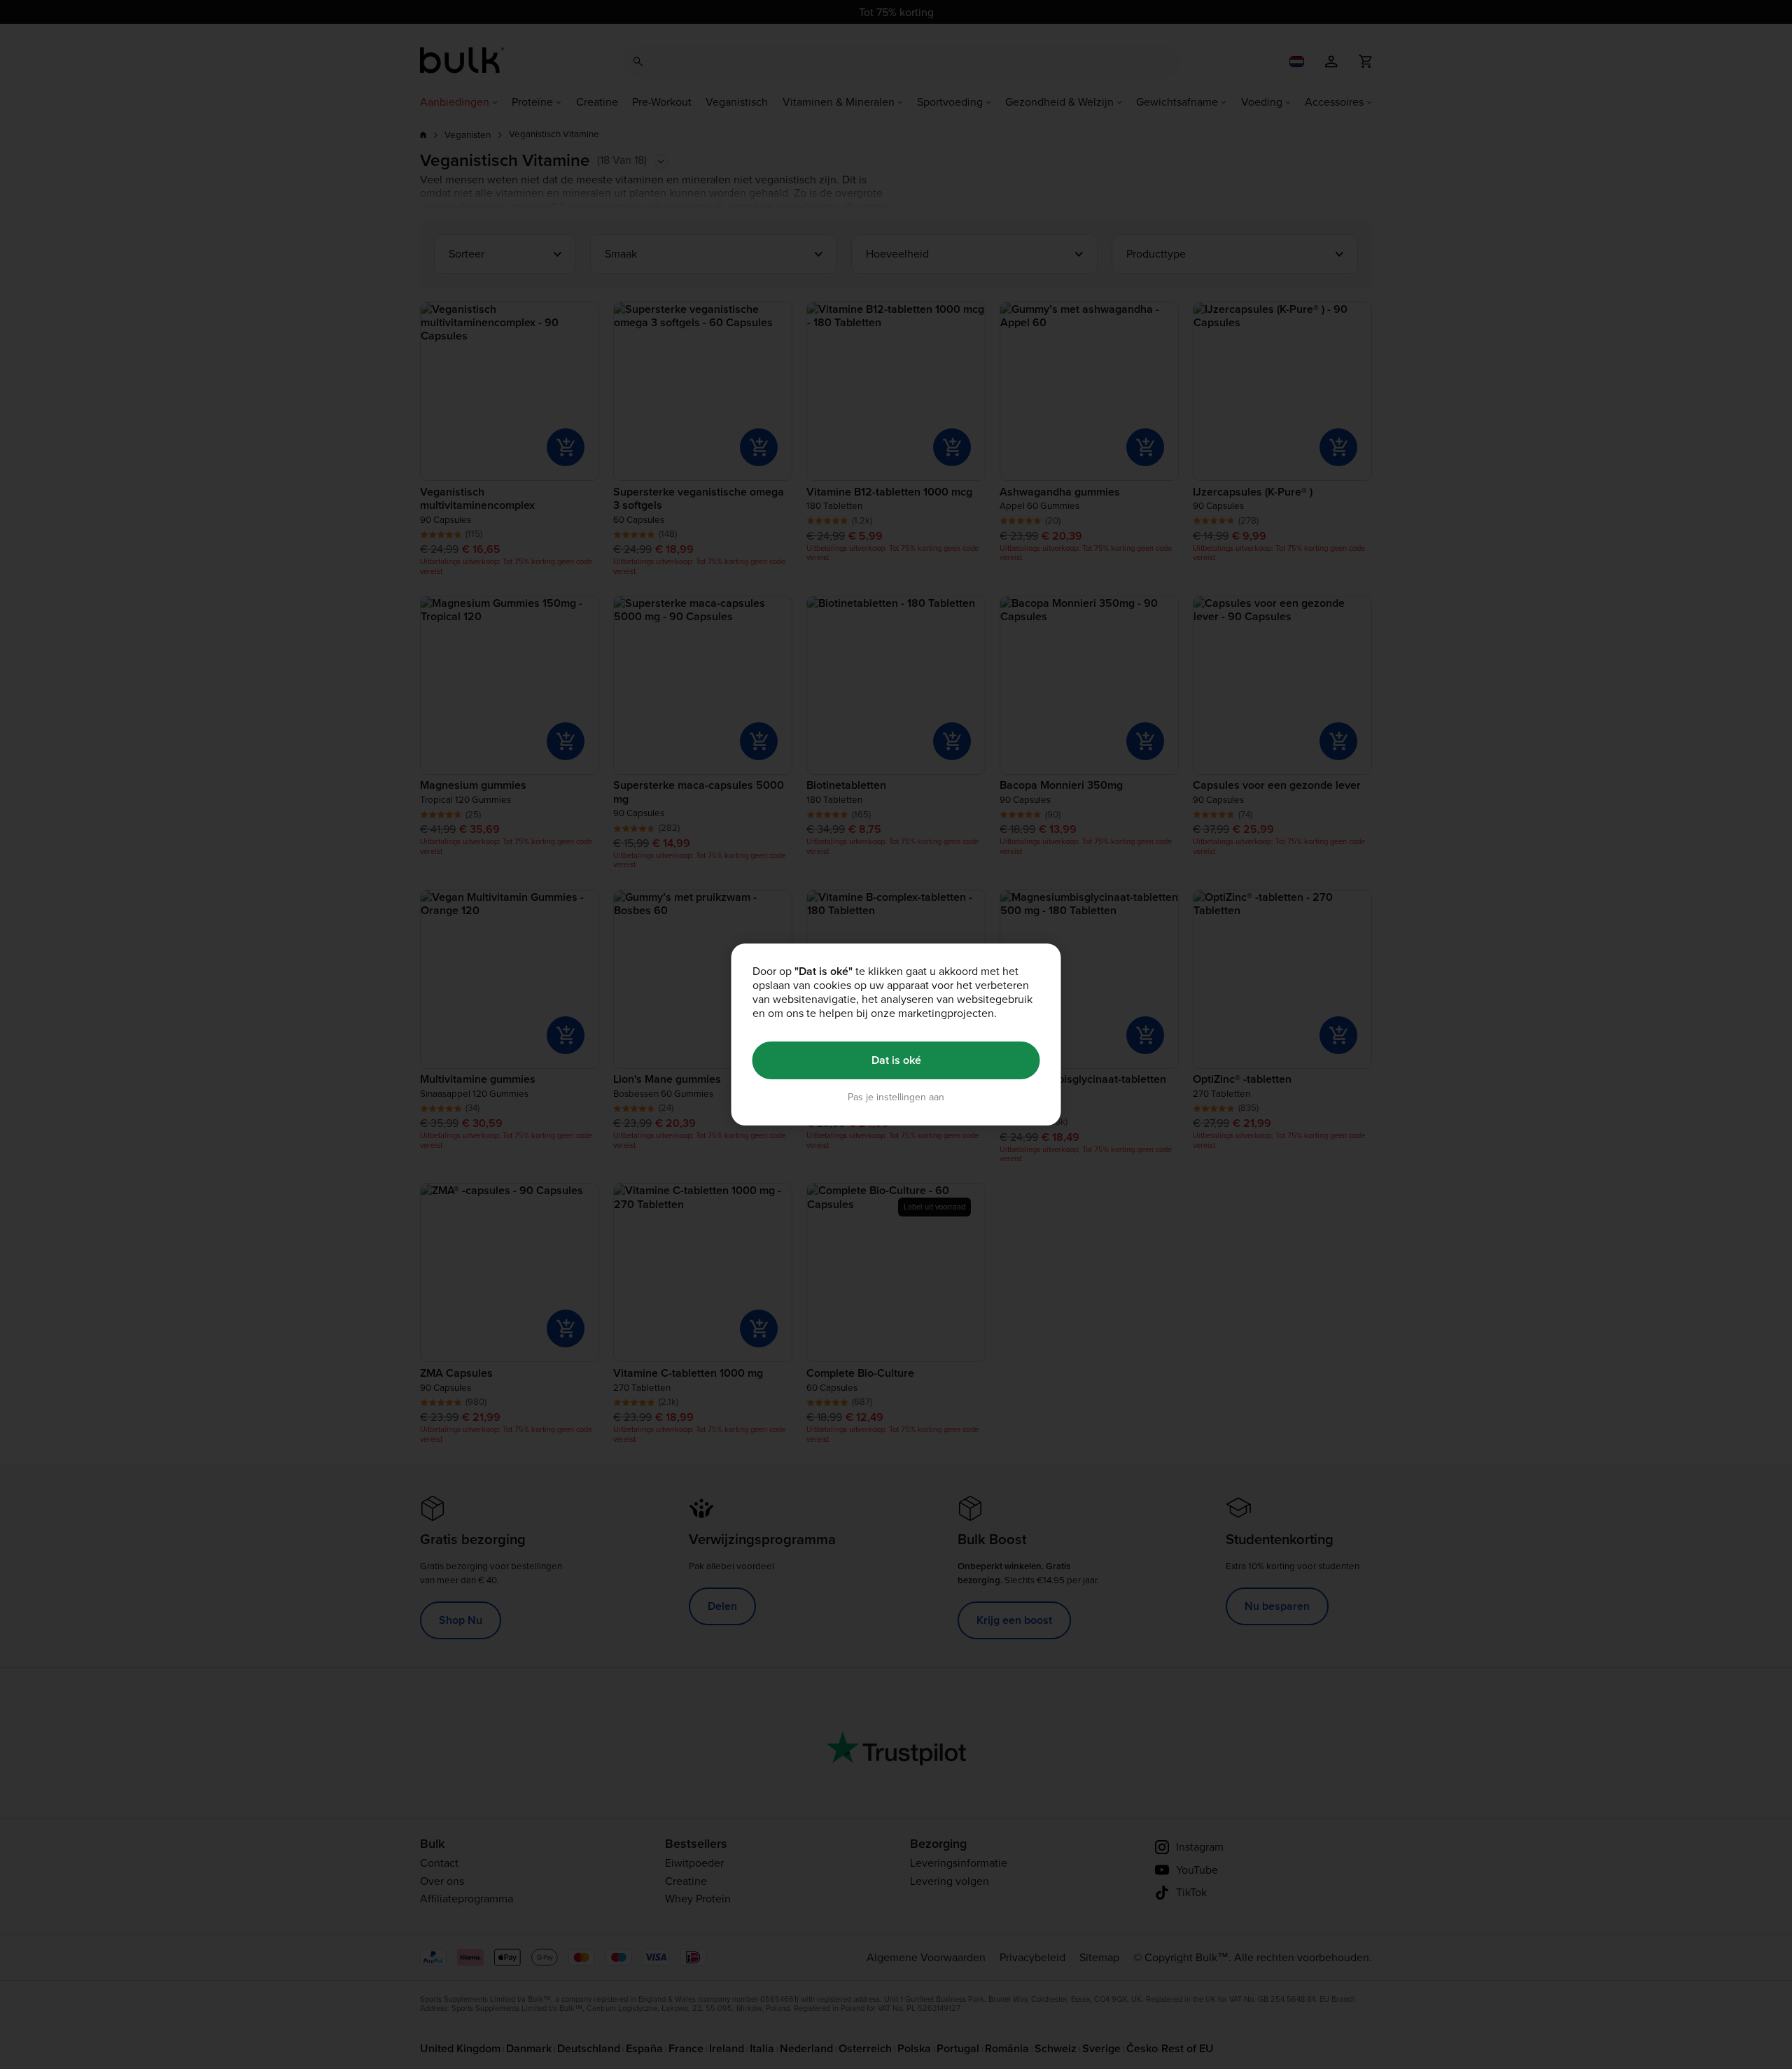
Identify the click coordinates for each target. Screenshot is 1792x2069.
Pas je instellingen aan (896, 1097)
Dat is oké (896, 1060)
